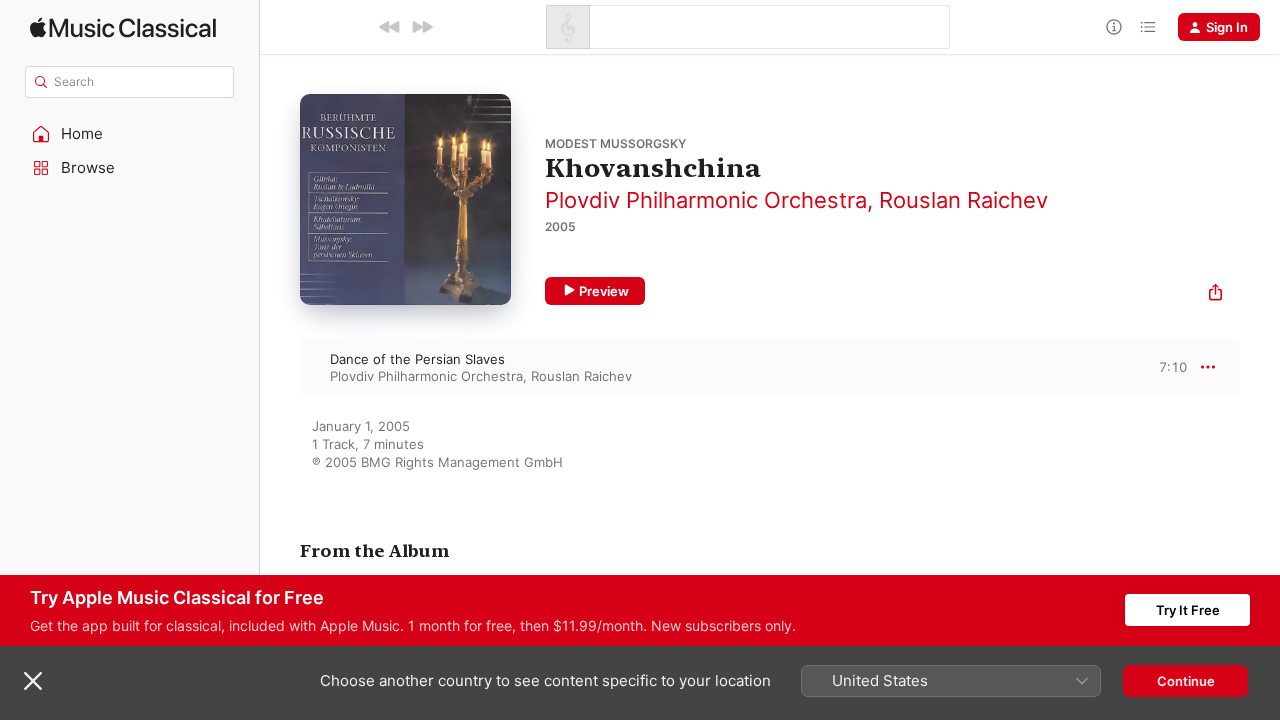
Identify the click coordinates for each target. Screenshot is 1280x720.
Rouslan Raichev (963, 200)
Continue (1186, 681)
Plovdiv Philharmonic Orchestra (706, 200)
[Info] (1114, 27)
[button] (130, 134)
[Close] (33, 681)
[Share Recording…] (1215, 294)
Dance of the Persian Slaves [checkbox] (417, 359)
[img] (123, 27)
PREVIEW (1165, 367)
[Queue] (1148, 27)
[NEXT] (422, 27)
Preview (604, 291)
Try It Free (1188, 610)
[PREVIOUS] (390, 27)
